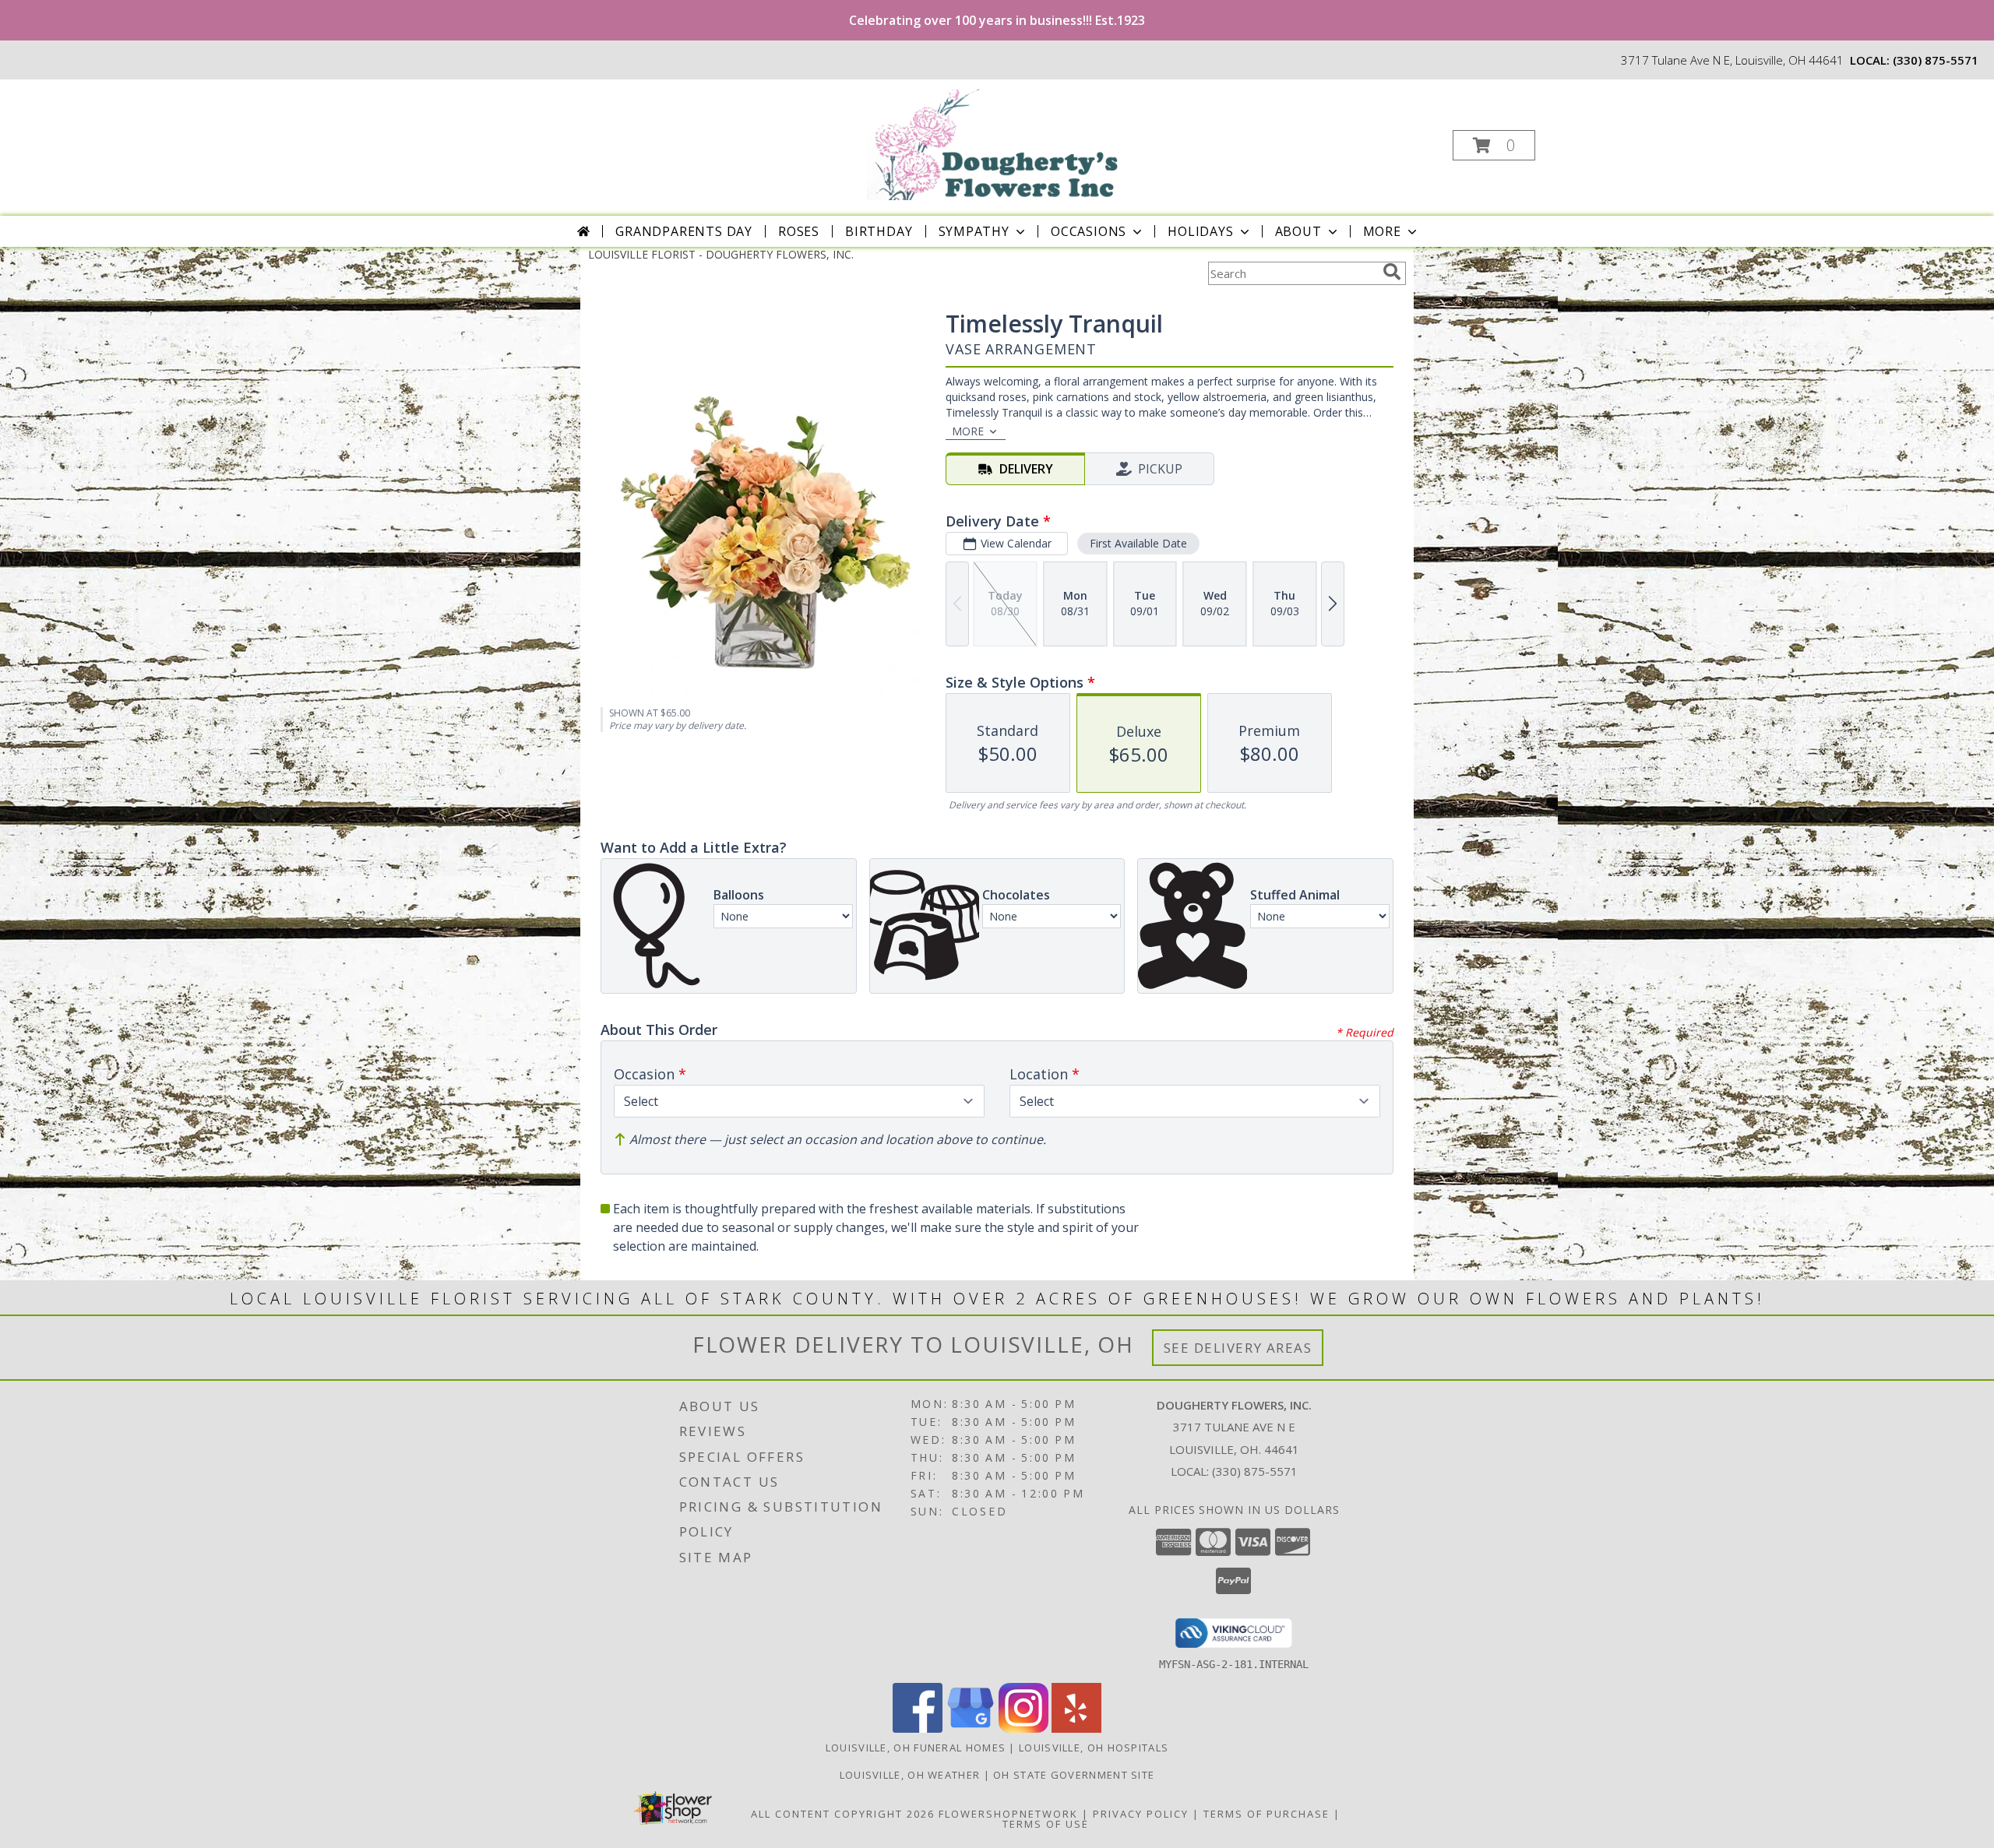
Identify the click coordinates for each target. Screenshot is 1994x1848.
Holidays (1200, 231)
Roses (799, 231)
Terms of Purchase (1267, 1814)
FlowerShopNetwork (1008, 1814)
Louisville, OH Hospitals (1094, 1748)
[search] (1392, 272)
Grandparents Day (684, 231)
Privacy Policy (1141, 1814)
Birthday (879, 231)
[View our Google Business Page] (971, 1728)
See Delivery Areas (1238, 1348)
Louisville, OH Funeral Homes (916, 1748)
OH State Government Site (1074, 1775)
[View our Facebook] (918, 1728)
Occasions (1089, 231)
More (1382, 231)
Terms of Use (1046, 1824)
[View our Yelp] (1076, 1728)
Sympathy (974, 231)
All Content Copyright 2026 (843, 1814)
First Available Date (1138, 543)
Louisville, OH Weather (910, 1775)
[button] (1494, 145)
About (1298, 231)
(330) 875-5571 (1936, 60)
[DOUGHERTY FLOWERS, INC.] (996, 141)
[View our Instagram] (1023, 1728)
